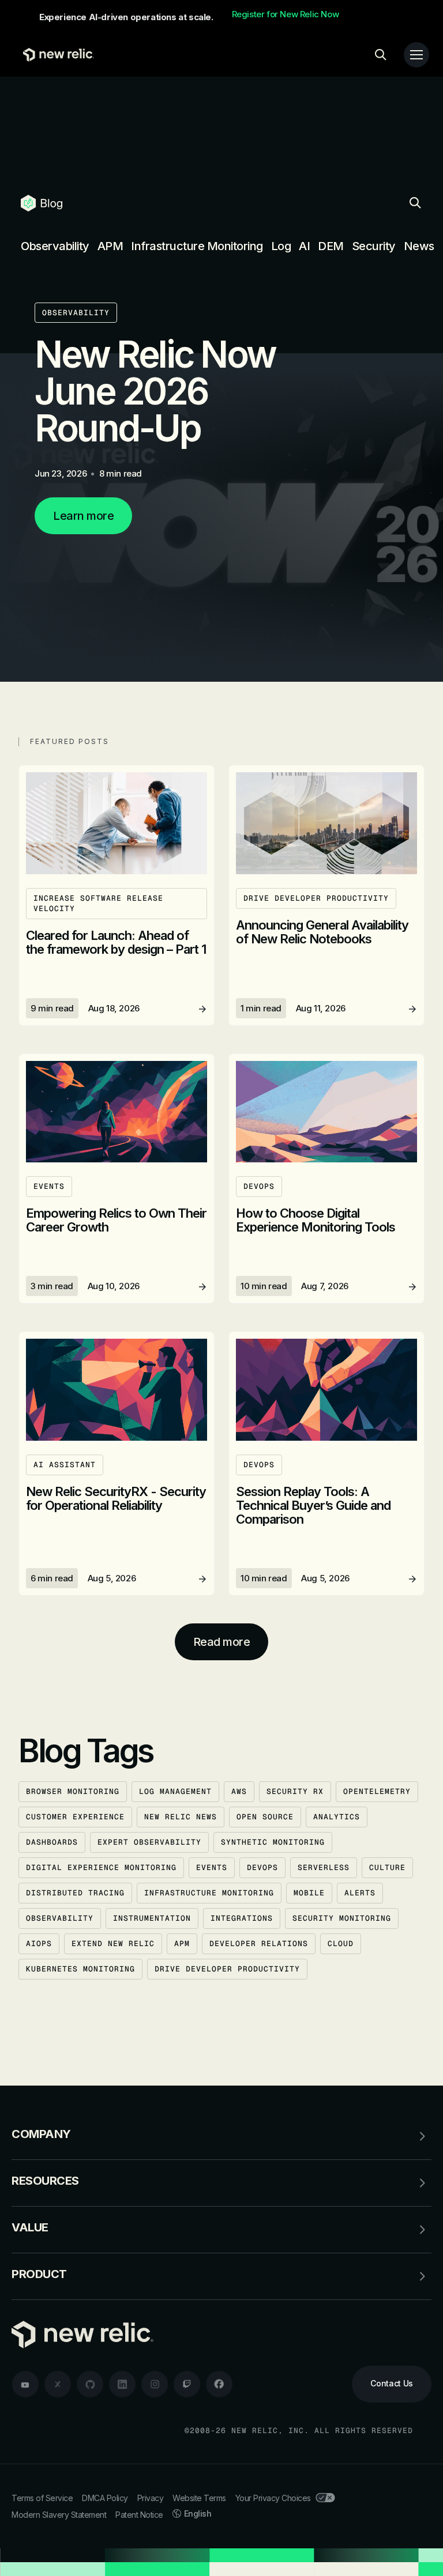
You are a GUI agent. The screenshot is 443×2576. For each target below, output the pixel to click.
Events (212, 1867)
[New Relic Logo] (56, 55)
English (198, 2513)
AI (304, 246)
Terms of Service (42, 2498)
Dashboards (52, 1842)
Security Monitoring (342, 1918)
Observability (55, 246)
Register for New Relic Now (286, 14)
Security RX (295, 1791)
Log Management (175, 1791)
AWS (239, 1791)
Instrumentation (152, 1918)
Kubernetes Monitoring (80, 1969)
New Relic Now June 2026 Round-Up (155, 391)
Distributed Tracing (75, 1893)
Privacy (151, 2498)
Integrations (242, 1918)
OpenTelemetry (377, 1791)
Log (281, 246)
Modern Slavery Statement (59, 2515)
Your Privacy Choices (273, 2498)
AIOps (39, 1944)
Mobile (309, 1893)
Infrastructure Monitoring (197, 246)
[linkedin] (122, 2384)
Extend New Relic (113, 1944)
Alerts (360, 1893)
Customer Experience (75, 1817)
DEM (331, 246)
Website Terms (199, 2498)
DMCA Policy (105, 2498)
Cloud (341, 1944)
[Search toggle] (381, 55)
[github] (90, 2384)
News (419, 246)
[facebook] (219, 2384)
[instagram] (155, 2384)
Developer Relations (259, 1944)
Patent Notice (139, 2515)
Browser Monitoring (73, 1791)
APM (110, 246)
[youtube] (25, 2384)
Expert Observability (149, 1842)
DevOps (262, 1867)
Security (374, 246)
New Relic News (181, 1817)
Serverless (324, 1867)
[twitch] (187, 2384)
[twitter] (58, 2384)
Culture (387, 1867)
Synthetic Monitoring (273, 1842)
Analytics (337, 1817)
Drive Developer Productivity (227, 1969)
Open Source (265, 1817)
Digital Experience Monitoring (101, 1867)
